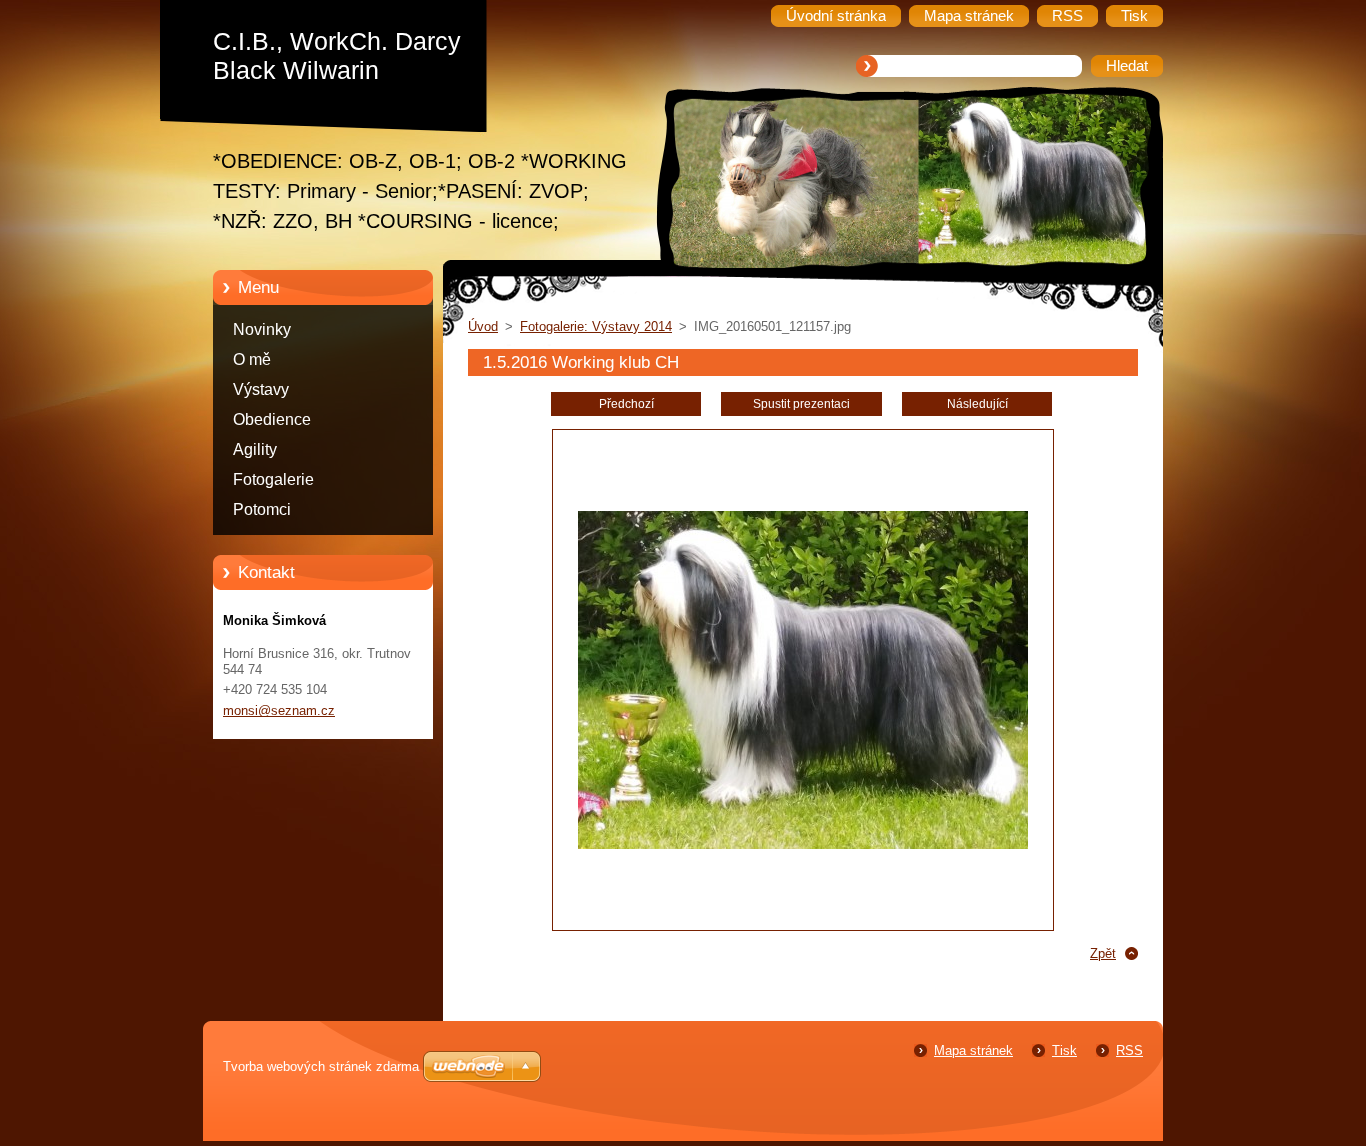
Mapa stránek (973, 1050)
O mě (252, 359)
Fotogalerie (273, 479)
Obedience (272, 419)
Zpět (1103, 953)
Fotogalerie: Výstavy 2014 (596, 326)
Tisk (1064, 1050)
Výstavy (261, 389)
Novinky (262, 329)
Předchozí (626, 404)
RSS (1129, 1050)
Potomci (262, 509)
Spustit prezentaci (801, 404)
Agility (255, 449)
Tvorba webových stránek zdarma (321, 1066)
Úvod (483, 326)
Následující (977, 404)
